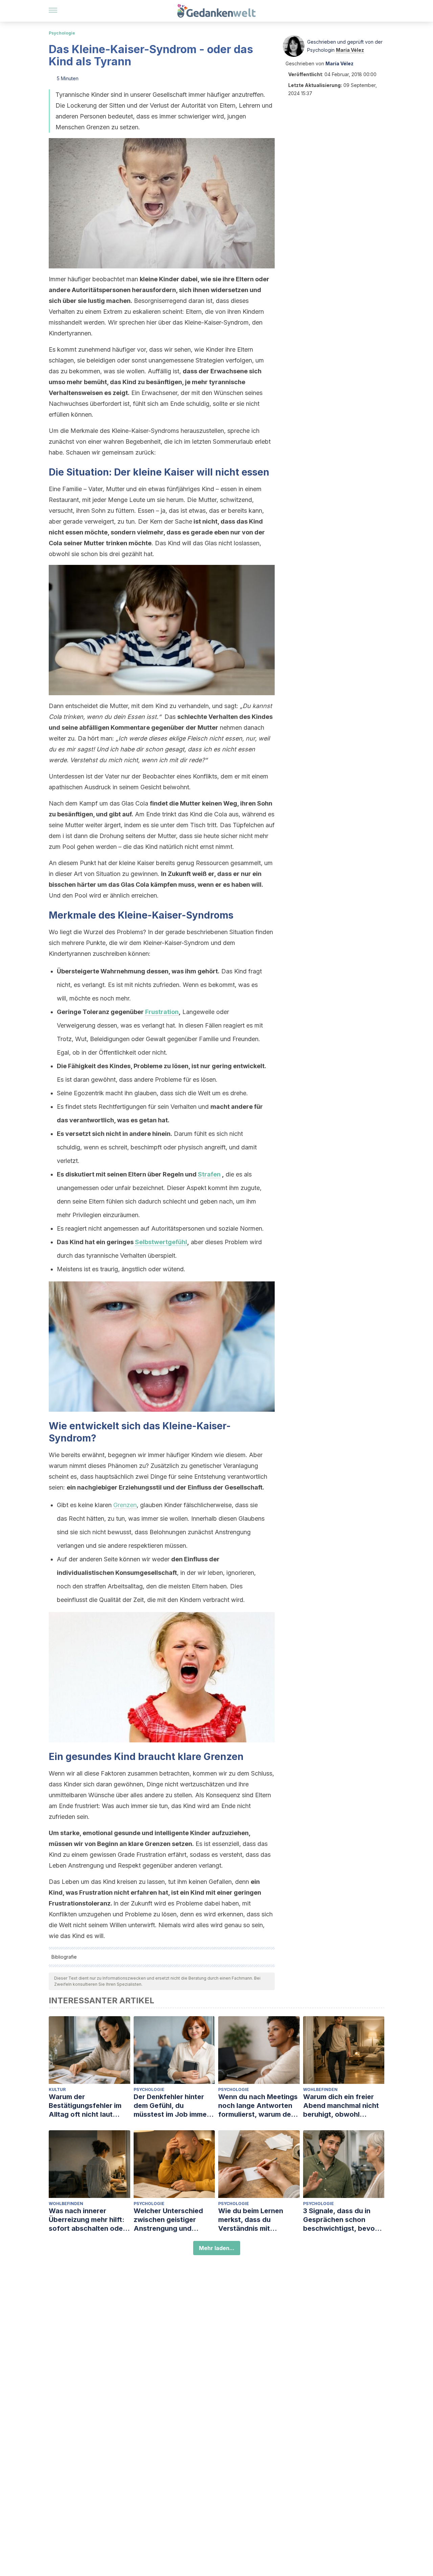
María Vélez (350, 50)
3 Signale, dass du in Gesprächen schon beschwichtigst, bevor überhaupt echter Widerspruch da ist (340, 2220)
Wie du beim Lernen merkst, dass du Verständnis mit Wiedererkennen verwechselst (251, 2220)
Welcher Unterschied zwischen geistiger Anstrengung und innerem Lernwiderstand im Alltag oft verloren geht (174, 2220)
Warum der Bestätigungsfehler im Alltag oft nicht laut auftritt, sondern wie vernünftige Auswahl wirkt (85, 2106)
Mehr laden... (217, 2248)
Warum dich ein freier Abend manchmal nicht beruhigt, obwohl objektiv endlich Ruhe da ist (344, 2106)
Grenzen (125, 1505)
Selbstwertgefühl (161, 1242)
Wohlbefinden (320, 2089)
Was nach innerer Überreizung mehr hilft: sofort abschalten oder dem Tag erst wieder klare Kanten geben (87, 2220)
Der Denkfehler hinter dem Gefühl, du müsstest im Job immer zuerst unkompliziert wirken (172, 2106)
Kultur (57, 2089)
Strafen (209, 1174)
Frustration (162, 1012)
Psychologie (62, 33)
